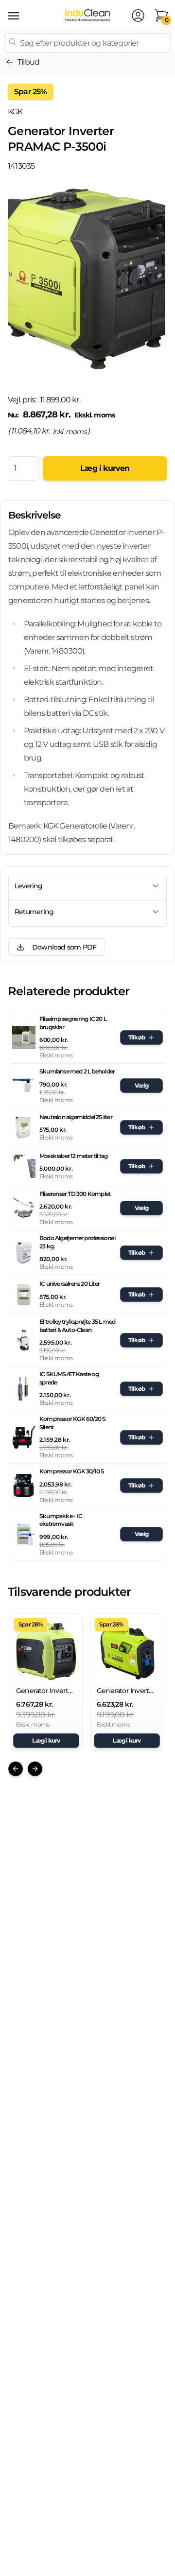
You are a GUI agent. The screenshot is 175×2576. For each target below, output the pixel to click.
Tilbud (28, 62)
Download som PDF (64, 947)
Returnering (34, 912)
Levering (29, 886)
